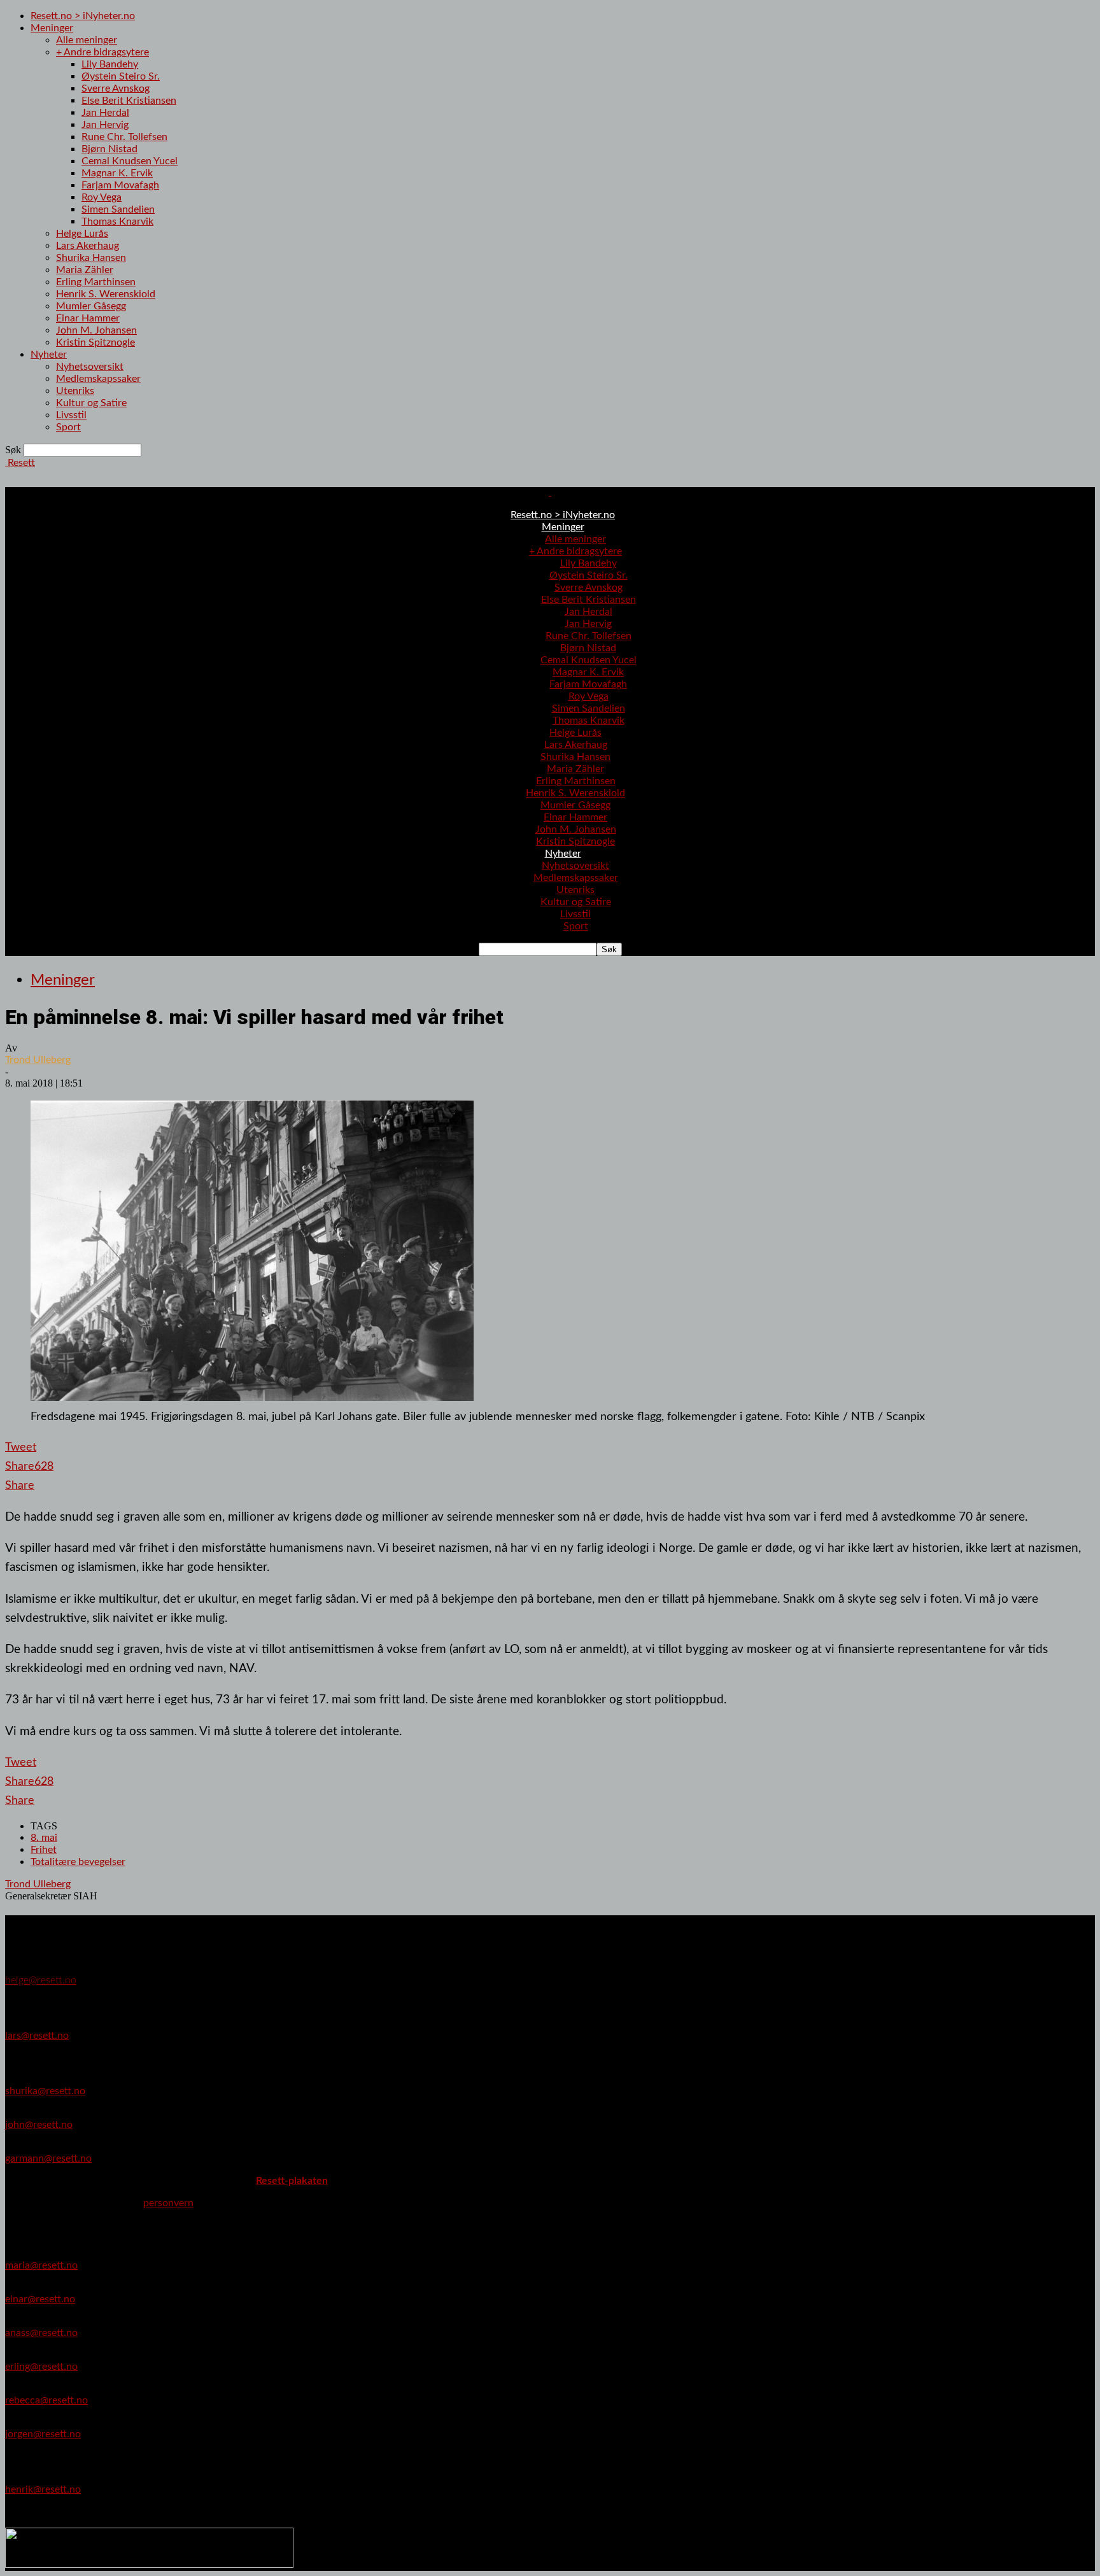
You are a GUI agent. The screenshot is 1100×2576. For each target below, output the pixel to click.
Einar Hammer (88, 318)
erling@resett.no (41, 2367)
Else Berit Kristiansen (129, 101)
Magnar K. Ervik (117, 173)
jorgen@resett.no (43, 2434)
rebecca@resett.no (46, 2400)
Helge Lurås (82, 234)
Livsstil (71, 415)
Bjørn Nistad (109, 149)
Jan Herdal (105, 113)
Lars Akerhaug (88, 246)
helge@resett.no (41, 1980)
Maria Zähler (85, 270)
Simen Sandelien (118, 209)
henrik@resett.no (43, 2489)
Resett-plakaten (292, 2181)
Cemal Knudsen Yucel (130, 161)
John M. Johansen (96, 330)
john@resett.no (39, 2125)
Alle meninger (87, 40)
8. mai (44, 1838)
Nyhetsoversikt (90, 367)
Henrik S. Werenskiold (106, 294)
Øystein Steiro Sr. (121, 76)
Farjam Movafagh (120, 185)
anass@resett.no (41, 2333)
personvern (168, 2203)
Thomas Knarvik (117, 222)
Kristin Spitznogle (95, 342)
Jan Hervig (105, 125)
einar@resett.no (40, 2299)
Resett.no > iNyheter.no (83, 16)
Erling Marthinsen (96, 282)
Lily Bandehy (110, 64)
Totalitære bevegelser (78, 1862)
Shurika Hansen (91, 258)
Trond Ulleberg (38, 1060)
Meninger (52, 28)
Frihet (44, 1850)
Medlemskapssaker (98, 379)
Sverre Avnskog (116, 88)
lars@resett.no (37, 2036)
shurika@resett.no (45, 2091)
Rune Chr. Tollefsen (124, 137)
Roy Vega (102, 197)
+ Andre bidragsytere (102, 52)
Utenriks (75, 391)
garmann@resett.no (48, 2158)
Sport (68, 427)
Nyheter (49, 355)
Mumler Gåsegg (91, 306)
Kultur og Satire (91, 403)
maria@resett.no (41, 2265)
